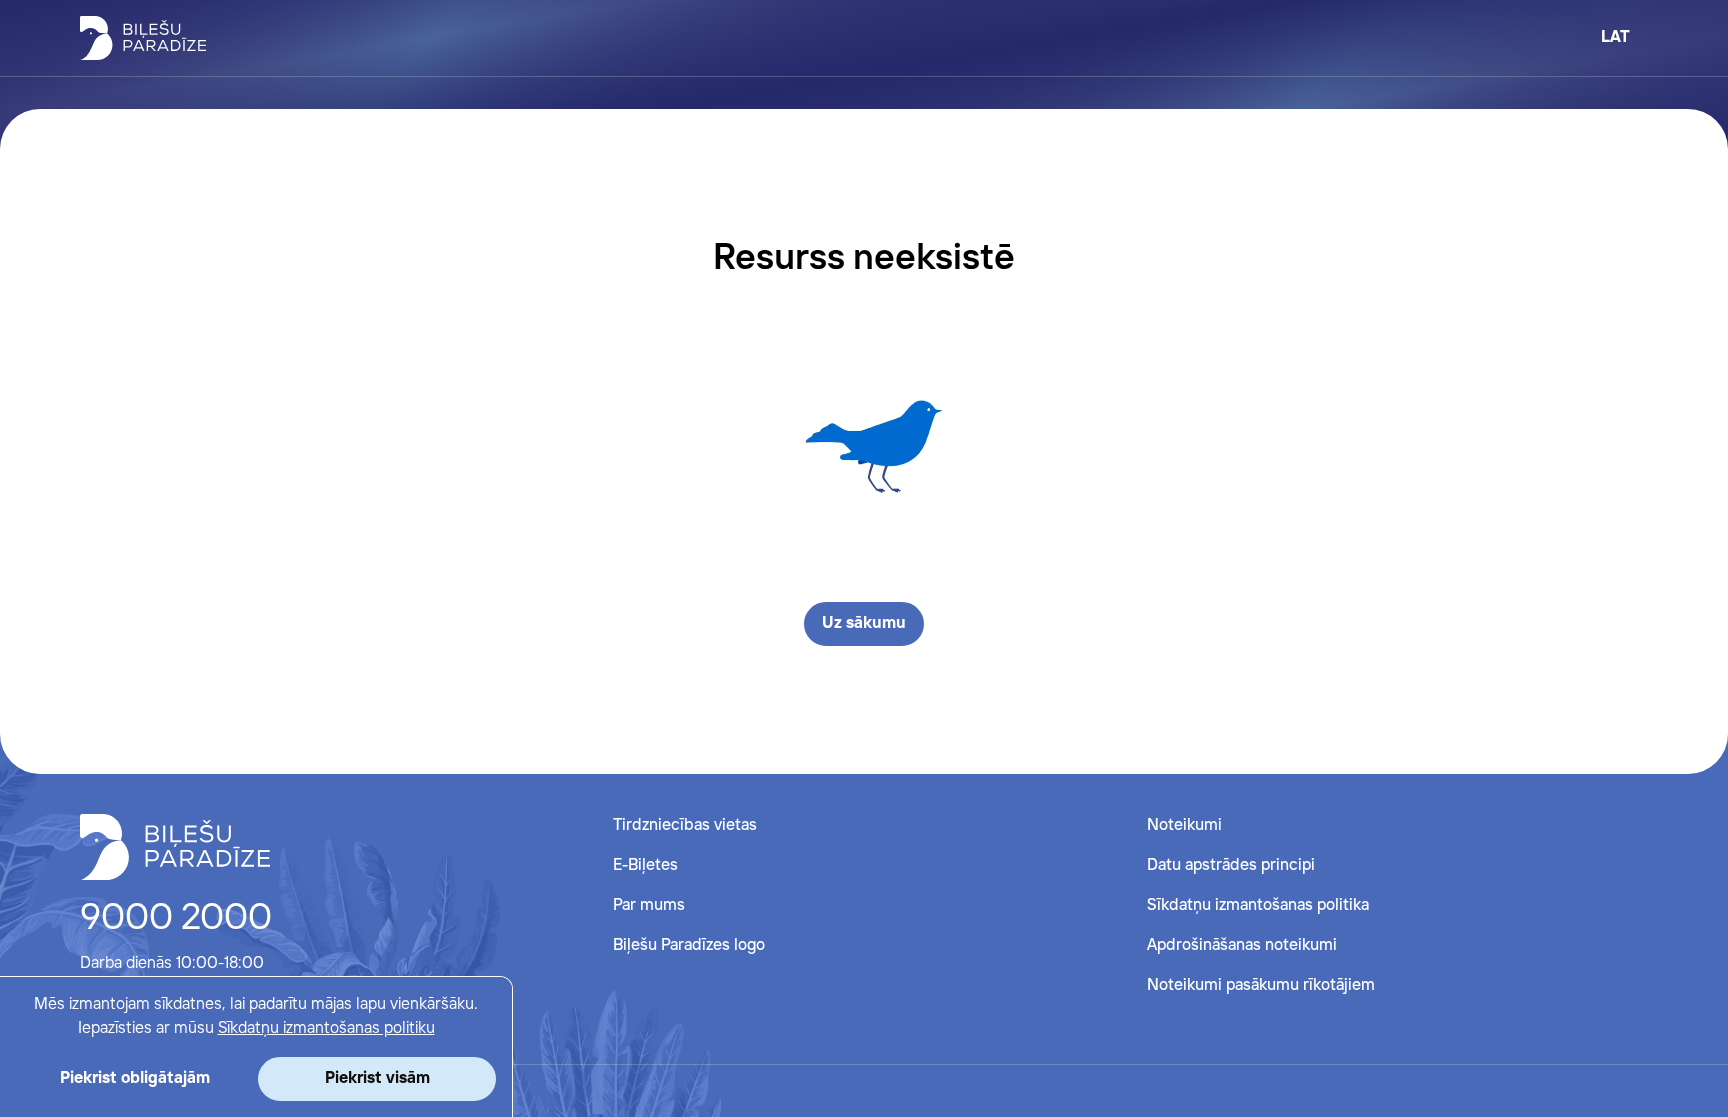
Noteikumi (1184, 825)
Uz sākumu (864, 623)
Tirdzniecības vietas (685, 825)
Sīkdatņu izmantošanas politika (1258, 905)
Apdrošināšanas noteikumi (1242, 945)
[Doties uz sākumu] (175, 847)
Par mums (649, 905)
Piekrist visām (377, 1078)
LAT (1615, 37)
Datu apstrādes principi (1231, 865)
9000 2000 (176, 919)
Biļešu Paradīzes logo (689, 945)
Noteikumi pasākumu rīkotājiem (1261, 985)
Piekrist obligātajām (135, 1078)
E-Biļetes (645, 865)
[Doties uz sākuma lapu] (143, 38)
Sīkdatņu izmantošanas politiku (326, 1028)
